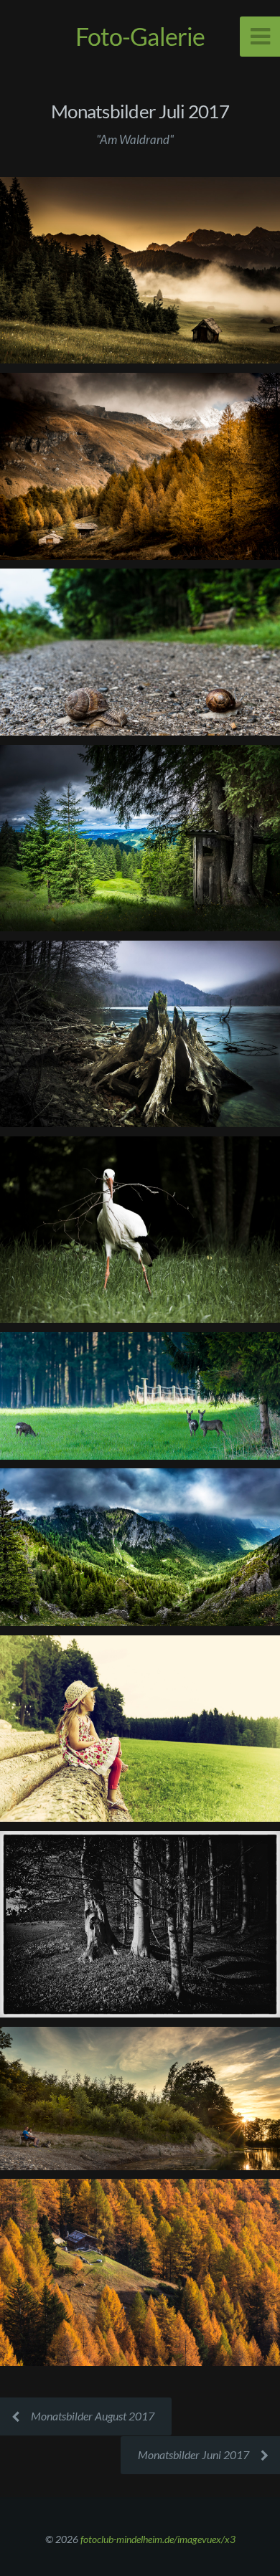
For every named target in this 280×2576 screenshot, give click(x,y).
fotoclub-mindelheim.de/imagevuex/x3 (158, 2539)
